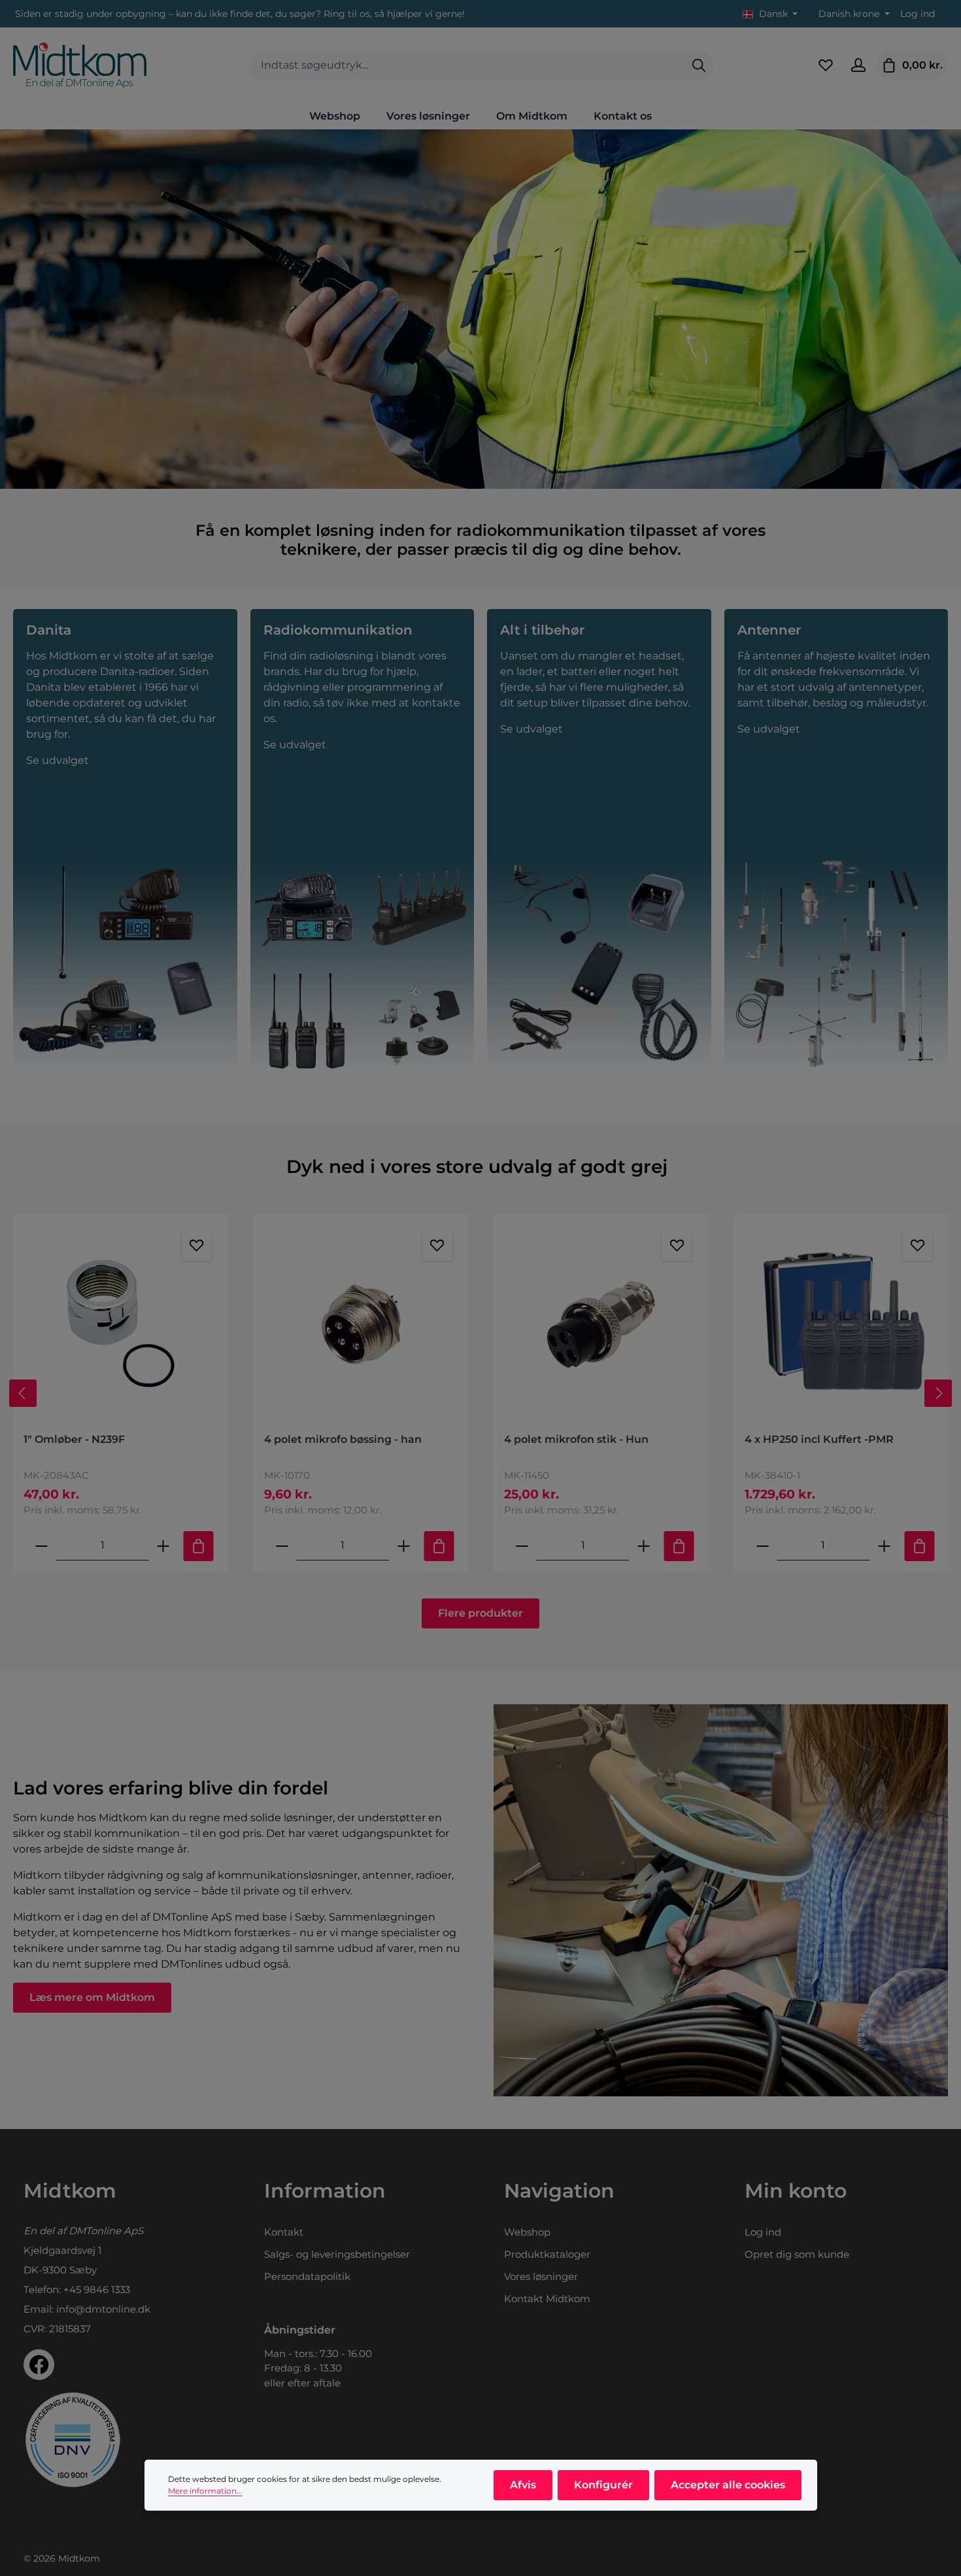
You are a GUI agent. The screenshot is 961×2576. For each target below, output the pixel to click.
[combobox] (466, 66)
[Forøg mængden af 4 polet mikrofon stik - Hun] (644, 1546)
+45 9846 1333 (97, 2289)
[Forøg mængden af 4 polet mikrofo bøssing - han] (403, 1546)
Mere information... (205, 2491)
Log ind (918, 14)
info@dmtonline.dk (103, 2309)
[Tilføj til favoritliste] (197, 1246)
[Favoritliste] (826, 65)
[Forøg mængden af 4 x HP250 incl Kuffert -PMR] (884, 1546)
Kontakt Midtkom (547, 2299)
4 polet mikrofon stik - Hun (576, 1439)
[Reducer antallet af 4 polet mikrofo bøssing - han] (282, 1546)
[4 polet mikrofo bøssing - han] (361, 1324)
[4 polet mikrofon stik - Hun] (601, 1324)
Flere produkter (480, 1613)
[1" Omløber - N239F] (120, 1324)
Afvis (523, 2485)
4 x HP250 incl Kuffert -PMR (819, 1439)
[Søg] (699, 66)
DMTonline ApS (106, 2231)
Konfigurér (603, 2485)
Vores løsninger (541, 2276)
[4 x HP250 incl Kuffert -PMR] (841, 1324)
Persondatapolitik (307, 2276)
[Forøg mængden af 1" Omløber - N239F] (163, 1546)
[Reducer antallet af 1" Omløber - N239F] (42, 1546)
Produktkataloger (547, 2254)
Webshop (527, 2232)
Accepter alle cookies (728, 2485)
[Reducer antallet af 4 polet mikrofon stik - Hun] (522, 1546)
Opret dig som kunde (797, 2254)
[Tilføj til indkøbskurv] (199, 1546)
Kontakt (284, 2232)
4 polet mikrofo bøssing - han (343, 1439)
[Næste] (938, 1393)
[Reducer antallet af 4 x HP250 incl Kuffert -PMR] (762, 1546)
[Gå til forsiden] (80, 65)
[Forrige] (23, 1393)
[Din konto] (858, 65)
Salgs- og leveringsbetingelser (337, 2254)
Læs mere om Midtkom (92, 1997)
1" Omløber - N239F (74, 1439)
